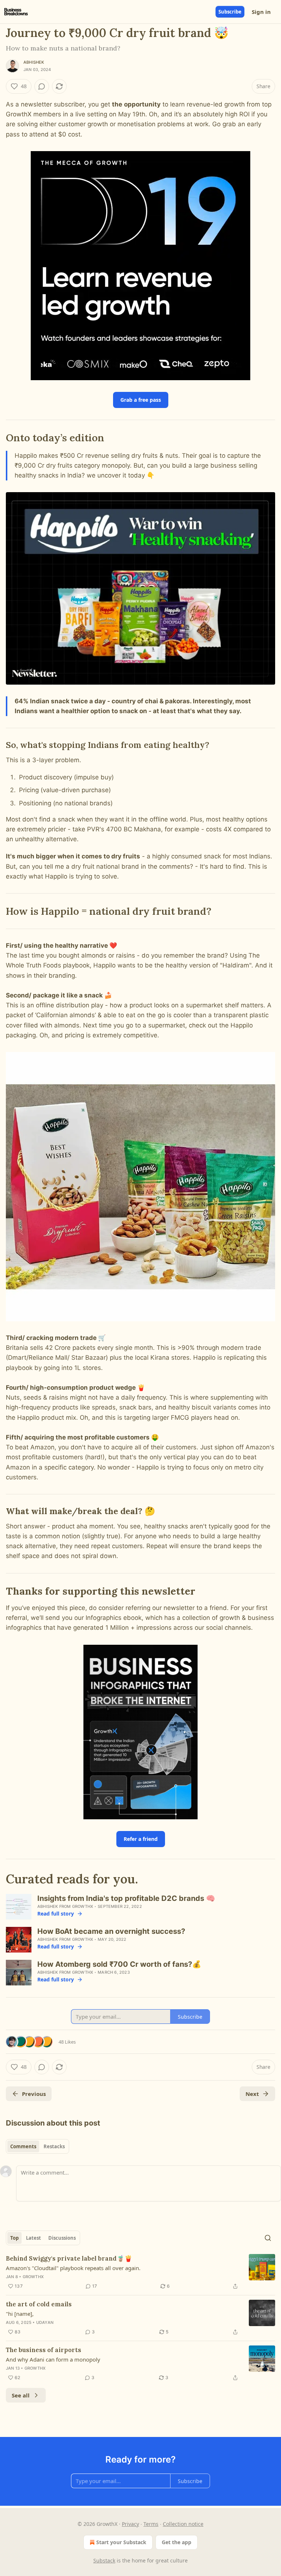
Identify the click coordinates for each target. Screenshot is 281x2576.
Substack (104, 2560)
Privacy (130, 2524)
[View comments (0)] (42, 86)
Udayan (45, 2322)
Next (252, 2094)
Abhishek (34, 62)
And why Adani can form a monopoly (53, 2359)
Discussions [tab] (62, 2238)
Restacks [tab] (54, 2146)
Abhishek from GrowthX (65, 1906)
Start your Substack (121, 2542)
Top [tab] (14, 2238)
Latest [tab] (33, 2238)
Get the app (177, 2542)
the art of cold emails (39, 2304)
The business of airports (44, 2350)
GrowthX (33, 2277)
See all (21, 2395)
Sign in (261, 12)
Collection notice (183, 2524)
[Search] (268, 2238)
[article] (140, 2272)
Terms (151, 2524)
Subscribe (230, 12)
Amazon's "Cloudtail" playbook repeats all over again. (73, 2268)
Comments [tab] (23, 2146)
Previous (34, 2094)
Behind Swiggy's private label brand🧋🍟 (69, 2258)
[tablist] (38, 2146)
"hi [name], (20, 2314)
